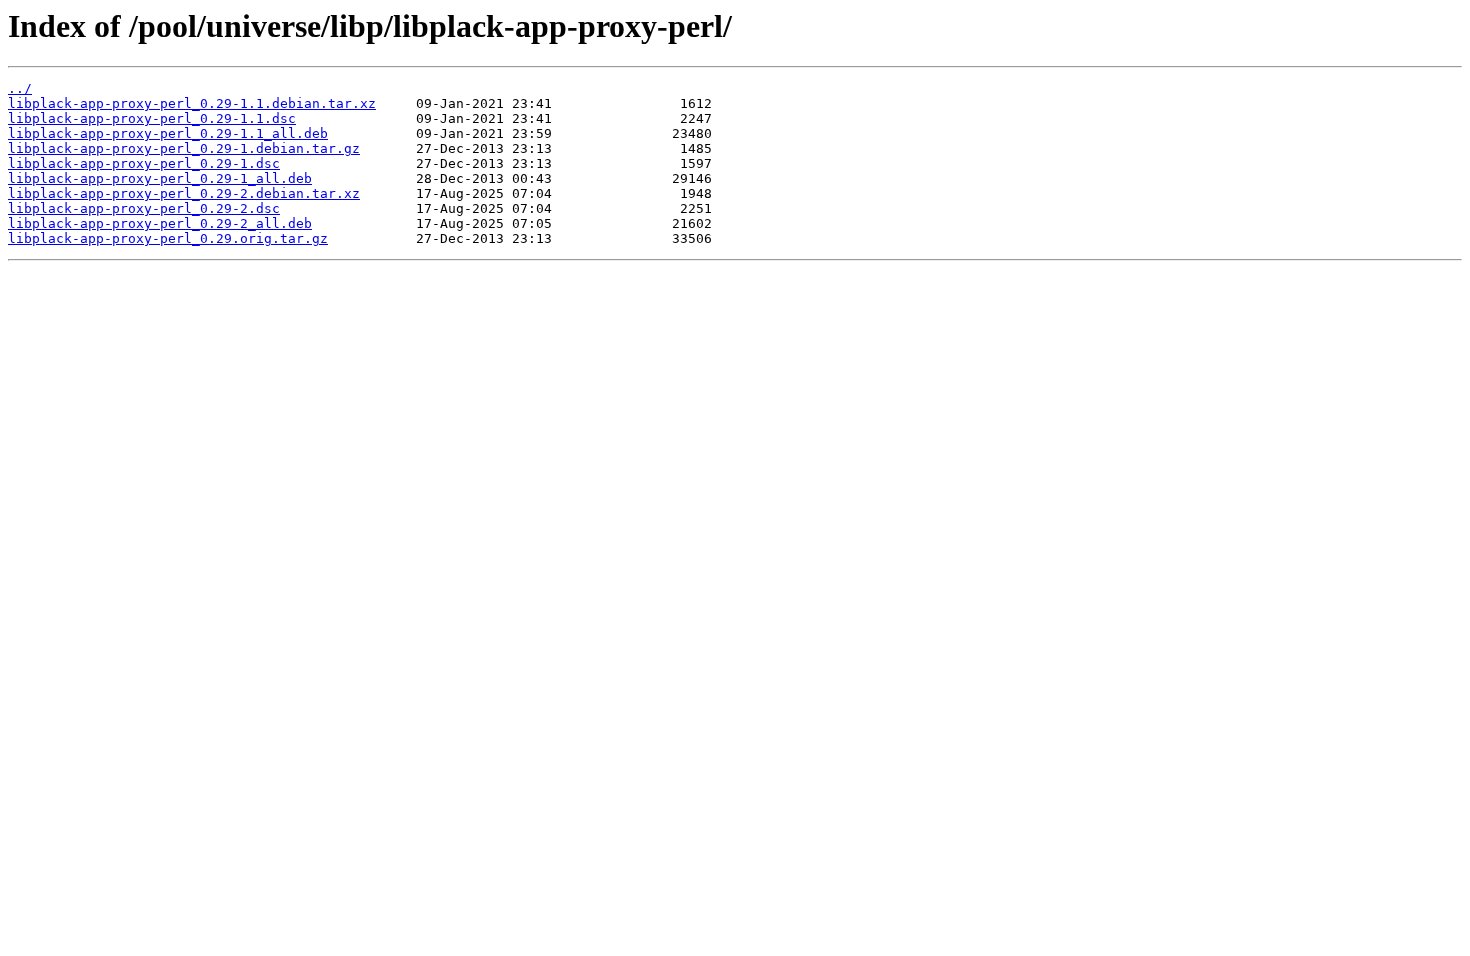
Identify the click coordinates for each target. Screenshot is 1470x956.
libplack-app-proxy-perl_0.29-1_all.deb (160, 178)
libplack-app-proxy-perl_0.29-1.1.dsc (152, 118)
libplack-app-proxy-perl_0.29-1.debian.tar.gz (184, 148)
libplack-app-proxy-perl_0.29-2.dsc (144, 208)
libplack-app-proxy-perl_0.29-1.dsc (144, 163)
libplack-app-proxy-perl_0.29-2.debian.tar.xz (184, 193)
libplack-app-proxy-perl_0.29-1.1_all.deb (168, 133)
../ (20, 88)
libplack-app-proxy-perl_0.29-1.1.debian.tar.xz (192, 103)
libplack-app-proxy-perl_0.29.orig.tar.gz (168, 238)
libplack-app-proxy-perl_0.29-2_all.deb (160, 223)
